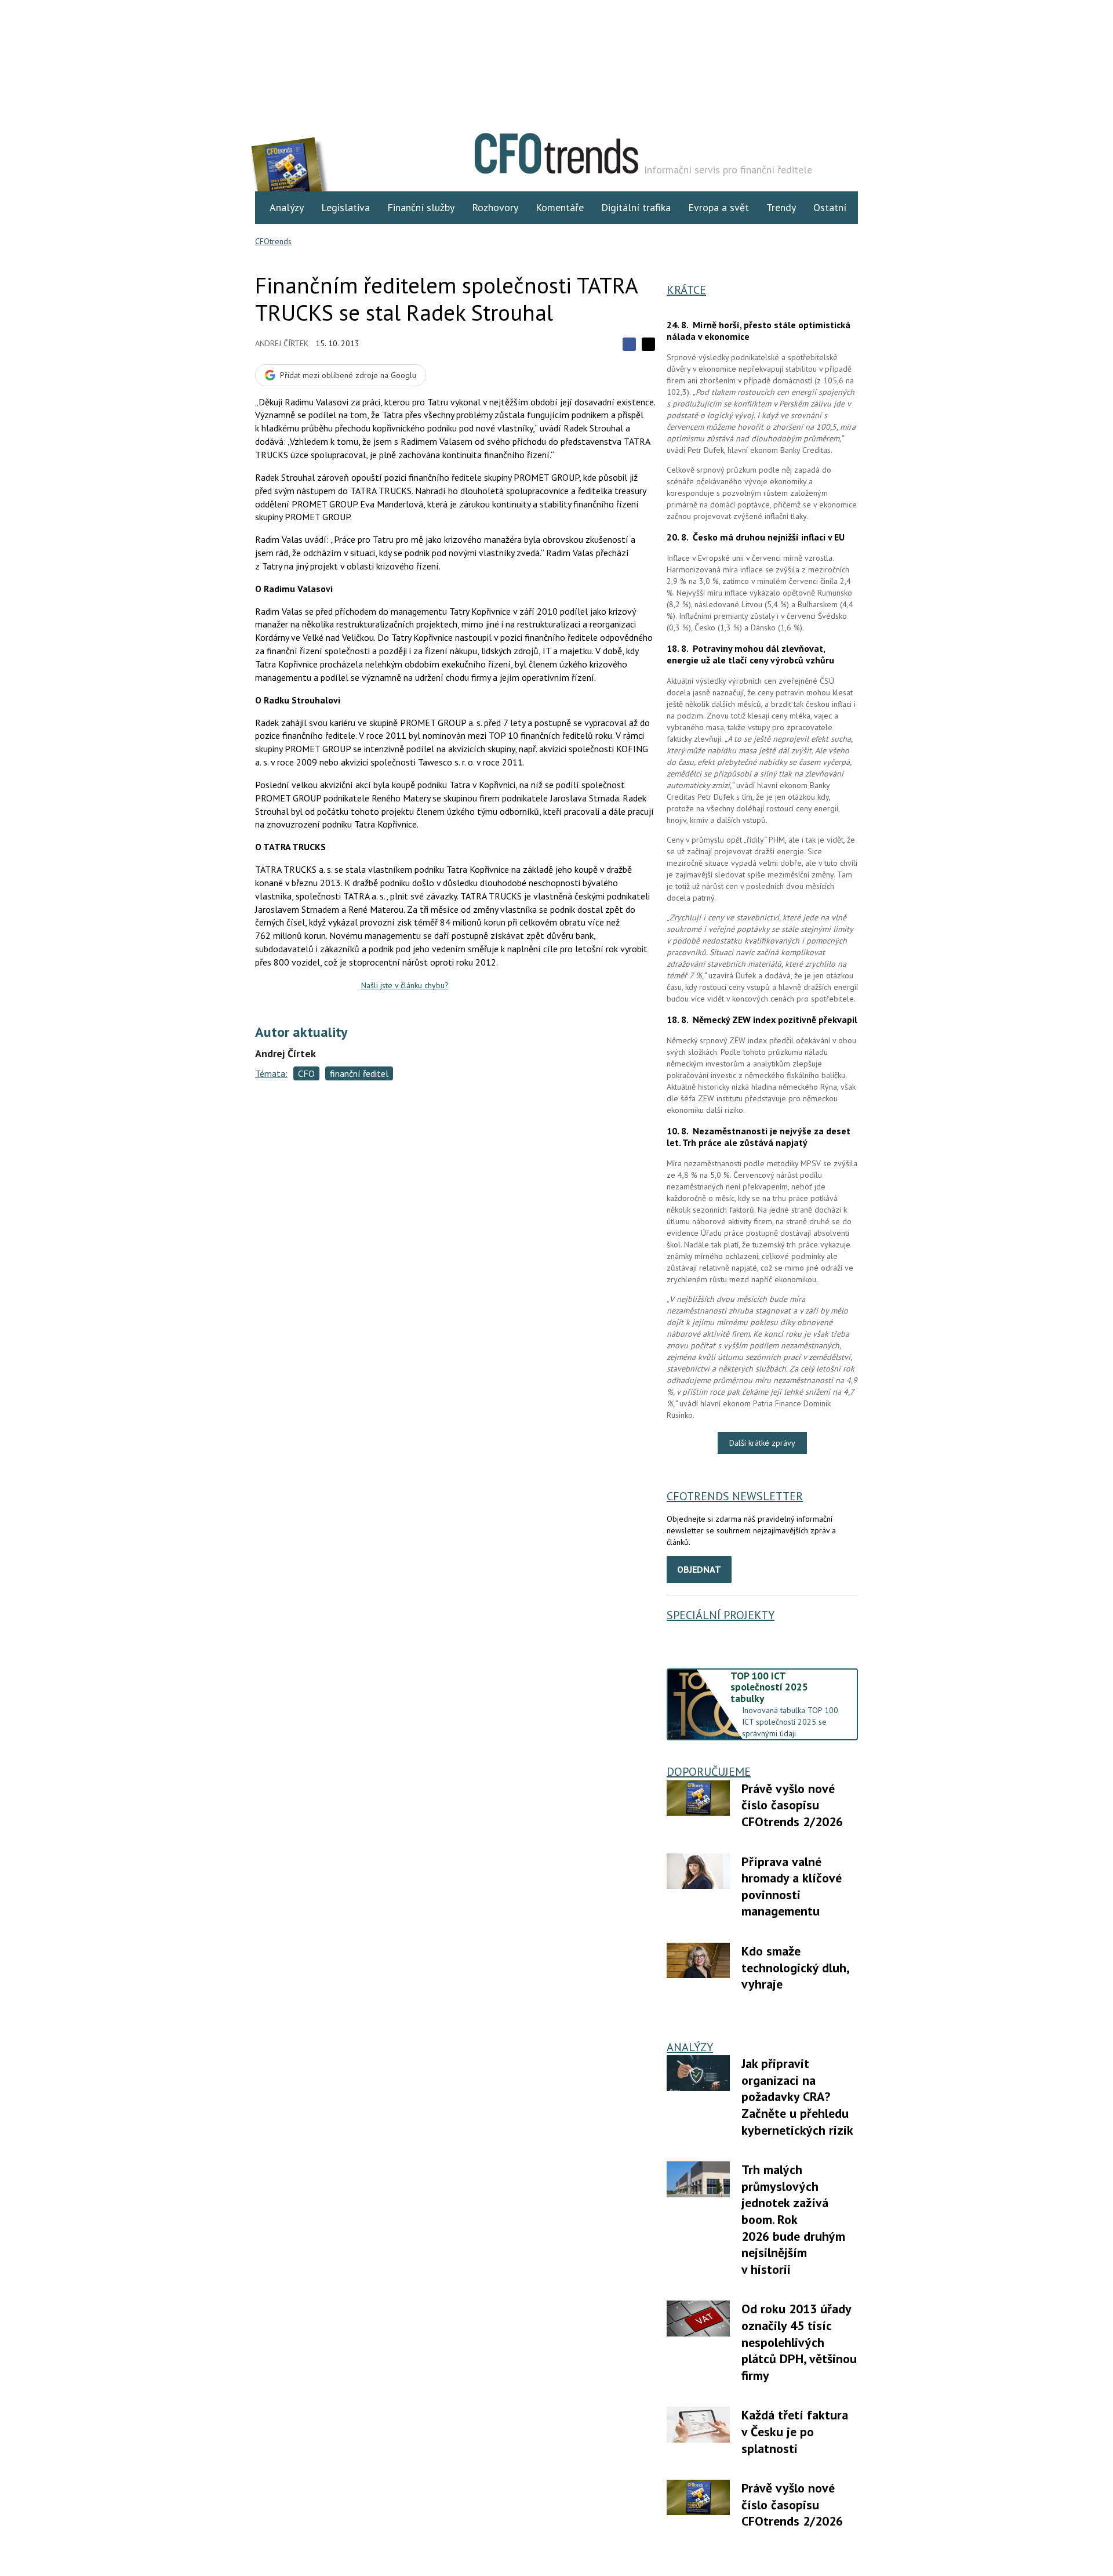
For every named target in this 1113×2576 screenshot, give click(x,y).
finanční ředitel (359, 1073)
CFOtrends (273, 241)
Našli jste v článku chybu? (405, 985)
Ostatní (830, 207)
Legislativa (345, 207)
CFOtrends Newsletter (735, 1496)
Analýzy (287, 207)
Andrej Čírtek (282, 343)
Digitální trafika (636, 207)
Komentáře (560, 207)
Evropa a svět (719, 207)
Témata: (271, 1073)
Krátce (686, 290)
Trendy (781, 207)
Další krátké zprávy (762, 1443)
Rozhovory (495, 207)
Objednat (699, 1569)
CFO (306, 1073)
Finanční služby (421, 207)
